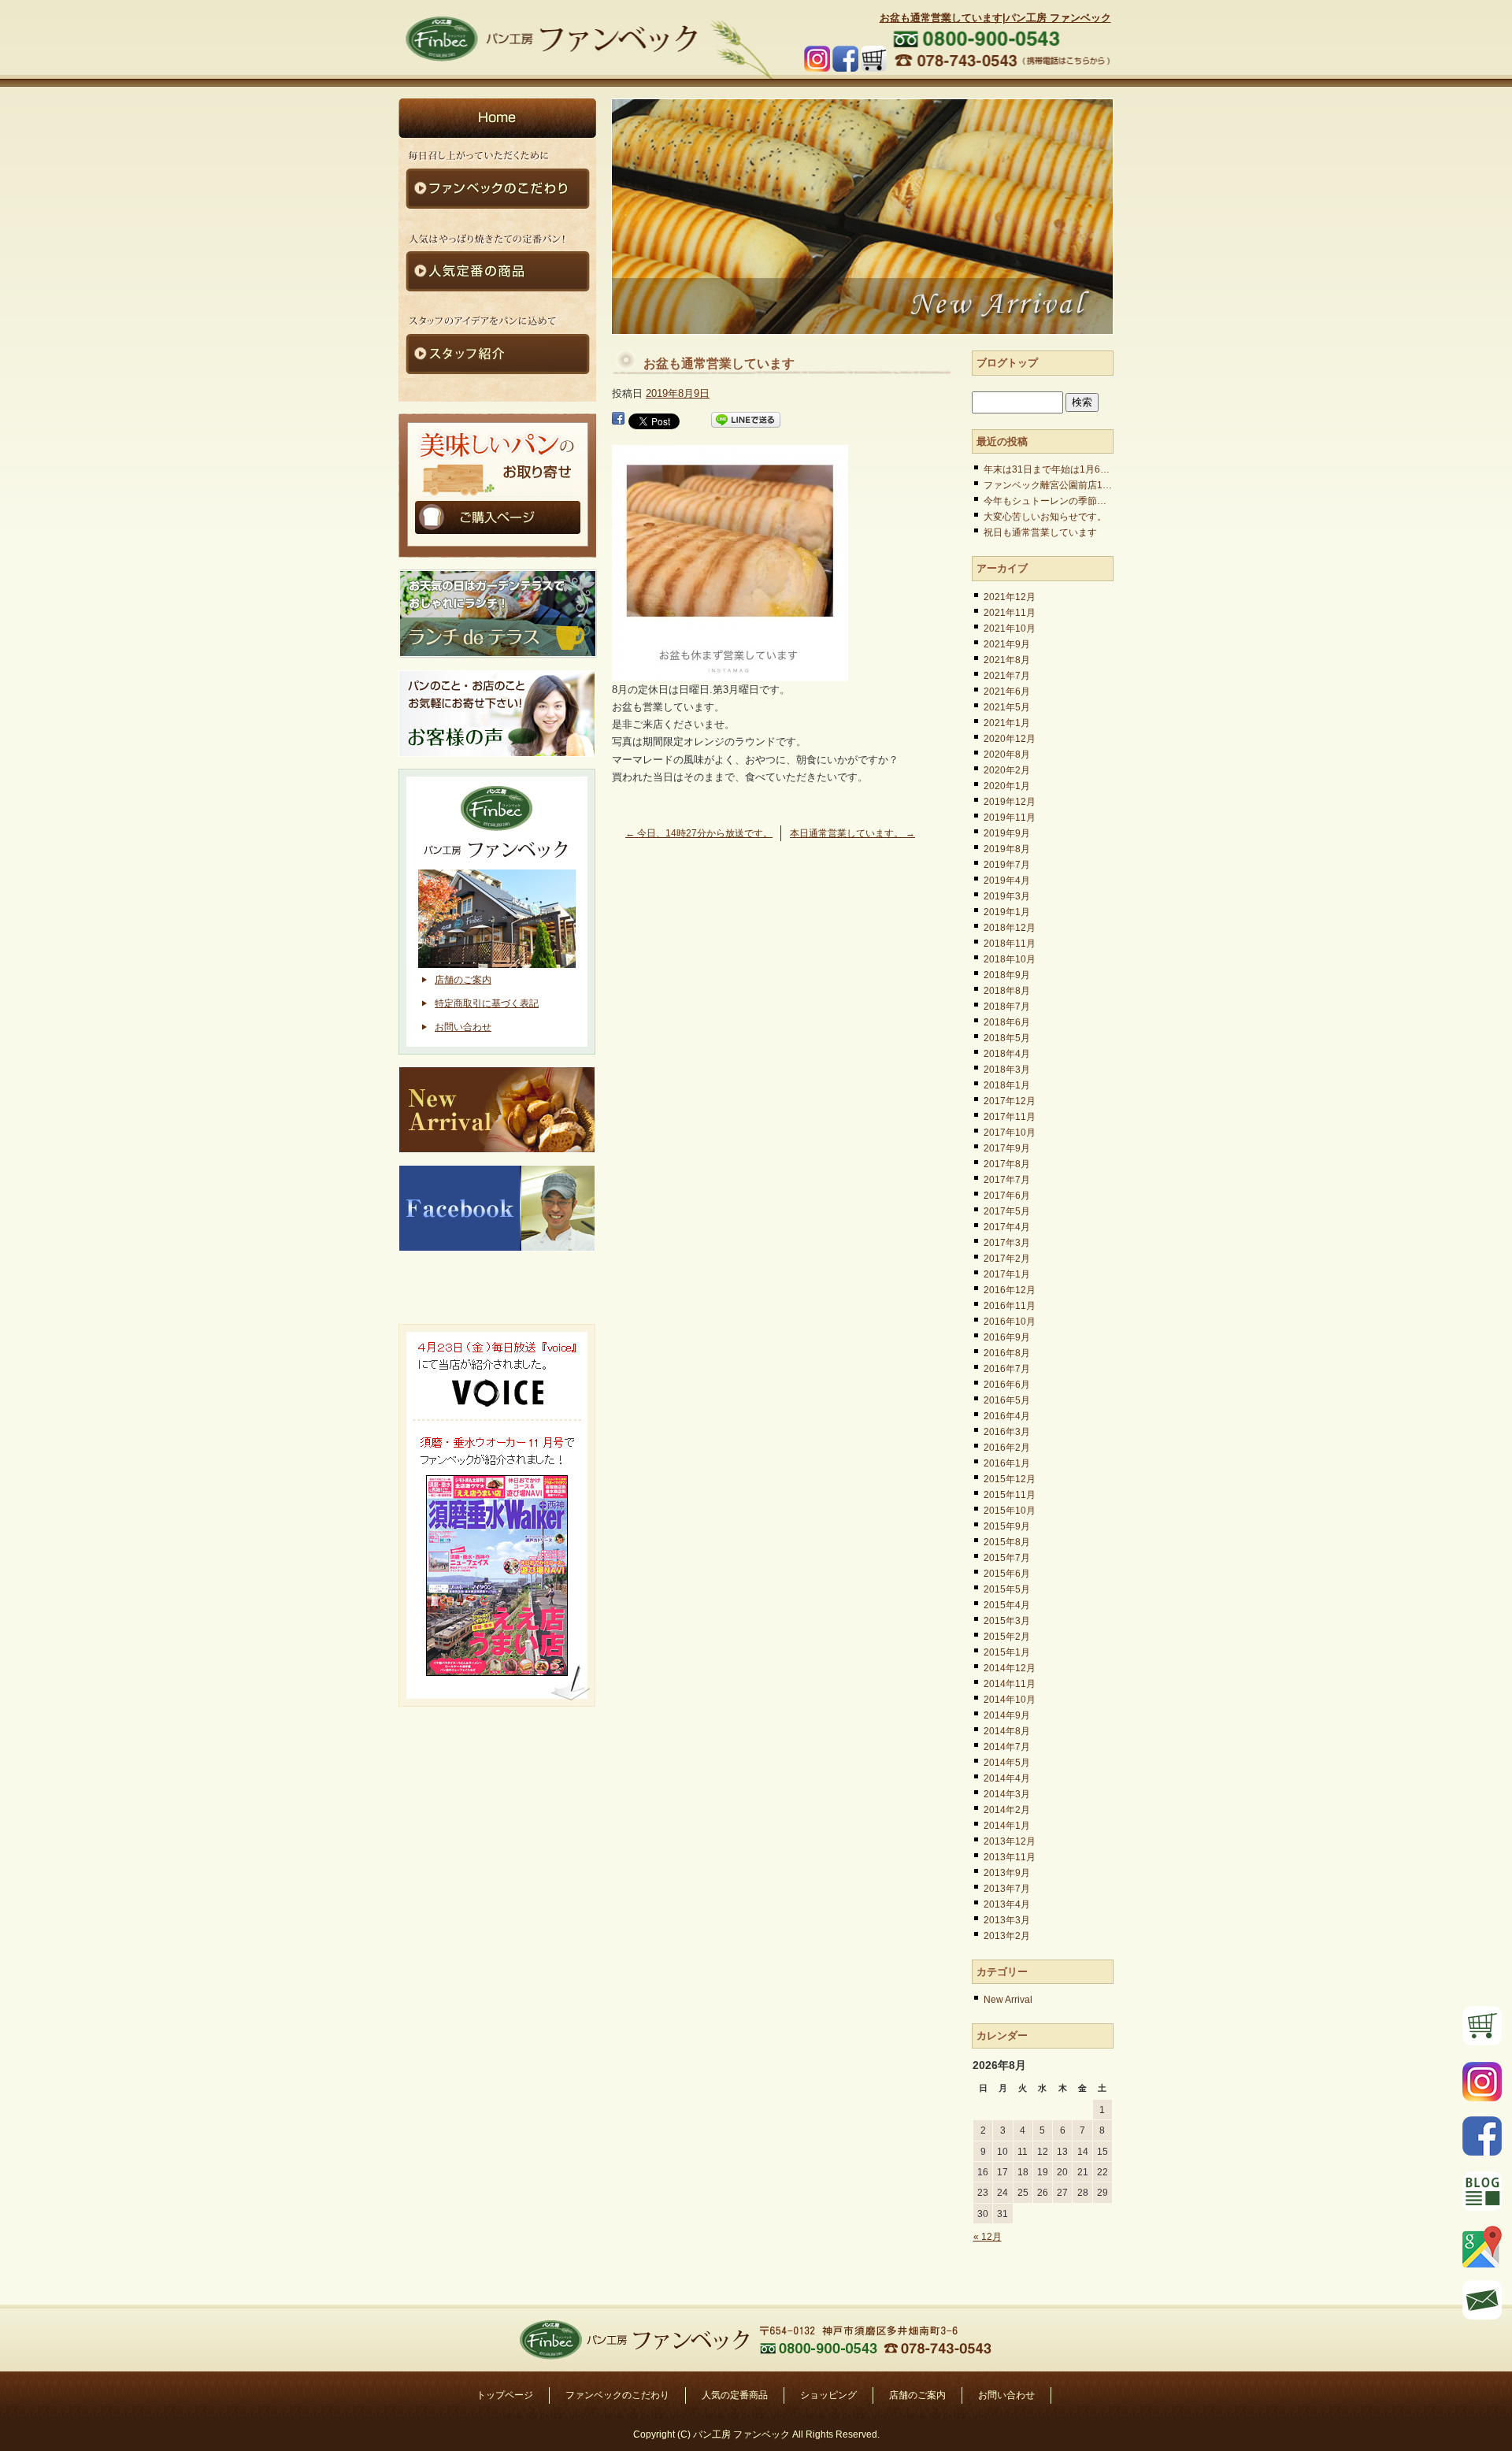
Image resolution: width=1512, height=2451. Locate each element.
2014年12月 (1010, 1668)
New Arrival (1008, 2000)
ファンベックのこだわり (617, 2395)
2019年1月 (1007, 912)
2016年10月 (1010, 1322)
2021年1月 (1007, 723)
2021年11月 (1010, 613)
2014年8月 (1007, 1731)
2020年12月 (1010, 739)
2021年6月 (1007, 692)
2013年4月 (1007, 1904)
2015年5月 (1007, 1589)
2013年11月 (1010, 1857)
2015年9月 (1007, 1526)
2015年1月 (1007, 1652)
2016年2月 (1007, 1448)
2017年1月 (1007, 1274)
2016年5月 (1007, 1400)
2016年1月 (1007, 1463)
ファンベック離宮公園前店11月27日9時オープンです (1049, 485)
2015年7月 (1007, 1558)
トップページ (505, 2395)
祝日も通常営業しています (1040, 532)
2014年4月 (1007, 1778)
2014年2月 (1007, 1810)
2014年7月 (1007, 1747)
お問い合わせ (463, 1027)
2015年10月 (1010, 1511)
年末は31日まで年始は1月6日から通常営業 (1049, 469)
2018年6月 (1007, 1022)
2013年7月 (1007, 1889)
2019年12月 (1010, 802)
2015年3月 (1007, 1621)
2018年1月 (1007, 1085)
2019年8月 (1007, 849)
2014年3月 (1007, 1794)
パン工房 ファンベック (551, 39)
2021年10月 (1010, 629)
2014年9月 (1007, 1715)
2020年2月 (1007, 770)
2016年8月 (1007, 1353)
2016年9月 (1007, 1337)
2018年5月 (1007, 1038)
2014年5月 (1007, 1763)
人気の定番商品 (735, 2395)
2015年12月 (1010, 1479)
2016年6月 (1007, 1385)
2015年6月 (1007, 1574)
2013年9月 (1007, 1873)
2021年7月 (1007, 676)
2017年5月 (1007, 1211)
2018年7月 (1007, 1007)
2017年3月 (1007, 1243)
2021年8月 (1007, 660)
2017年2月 (1007, 1259)
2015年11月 (1010, 1495)
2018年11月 (1010, 944)
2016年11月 (1010, 1306)
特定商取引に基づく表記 (487, 1003)
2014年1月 (1007, 1826)
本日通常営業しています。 (852, 833)
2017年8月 (1007, 1164)
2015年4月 (1007, 1605)
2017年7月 (1007, 1180)
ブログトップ (1007, 363)
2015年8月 (1007, 1542)
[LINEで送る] (746, 420)
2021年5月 (1007, 707)
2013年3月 (1007, 1920)
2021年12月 (1010, 597)
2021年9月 (1007, 644)
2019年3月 (1007, 896)
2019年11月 (1010, 818)
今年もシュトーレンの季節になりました (1049, 501)
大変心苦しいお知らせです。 (1045, 517)
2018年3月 (1007, 1070)
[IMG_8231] (730, 672)
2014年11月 (1010, 1684)
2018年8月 (1007, 991)
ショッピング (828, 2395)
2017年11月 (1010, 1117)
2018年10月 (1010, 959)
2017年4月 (1007, 1227)
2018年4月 (1007, 1054)
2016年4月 (1007, 1416)
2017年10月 (1010, 1133)
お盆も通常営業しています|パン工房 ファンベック (995, 18)
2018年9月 (1007, 975)
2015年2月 (1007, 1637)
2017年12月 (1010, 1101)
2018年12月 (1010, 928)
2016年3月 (1007, 1432)
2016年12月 (1010, 1290)
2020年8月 (1007, 755)
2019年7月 (1007, 865)
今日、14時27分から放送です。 (699, 833)
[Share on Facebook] (618, 420)
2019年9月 (1007, 833)
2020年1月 (1007, 786)
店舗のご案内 (463, 980)
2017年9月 (1007, 1148)
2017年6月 (1007, 1196)
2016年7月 (1007, 1369)
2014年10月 (1010, 1700)
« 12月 (988, 2237)
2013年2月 (1007, 1936)
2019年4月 (1007, 881)
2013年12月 (1010, 1841)
